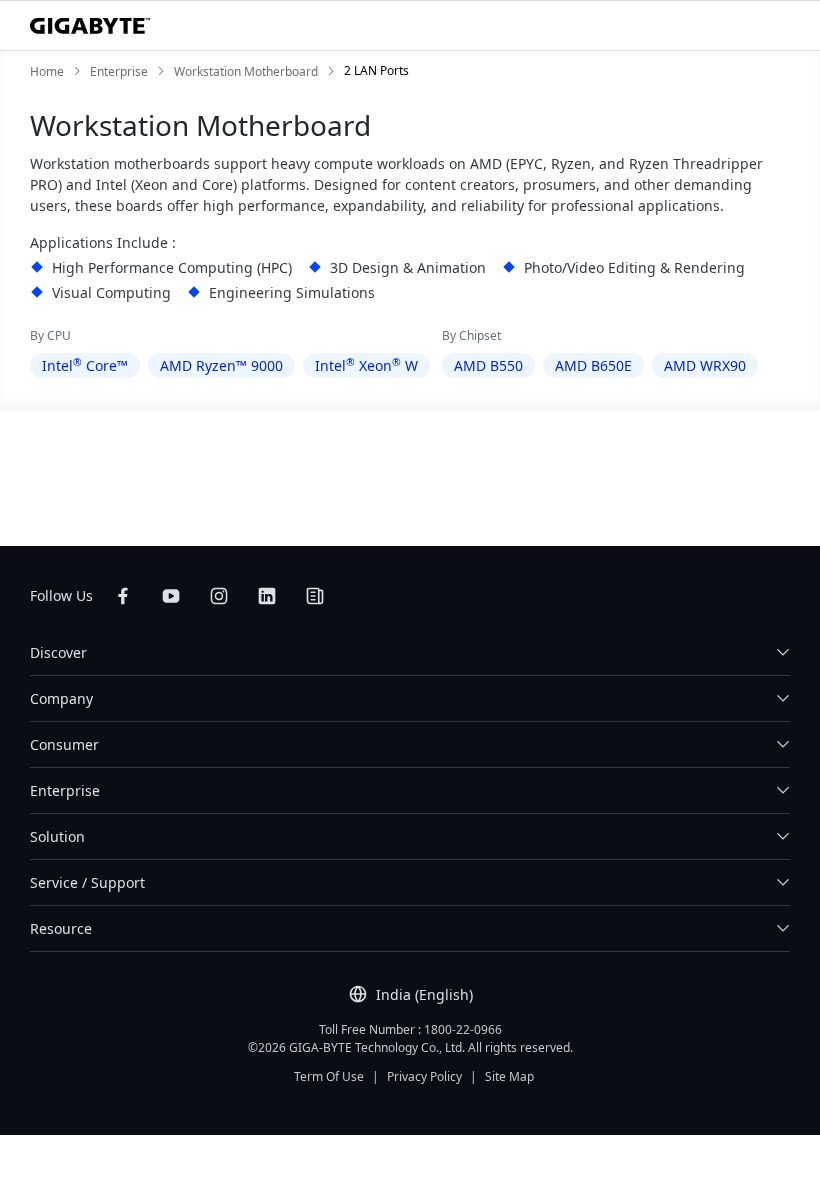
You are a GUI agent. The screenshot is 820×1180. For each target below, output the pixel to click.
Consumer (64, 744)
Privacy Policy (424, 1076)
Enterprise (65, 790)
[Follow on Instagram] (219, 596)
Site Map (509, 1076)
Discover (58, 652)
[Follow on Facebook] (123, 596)
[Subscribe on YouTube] (171, 596)
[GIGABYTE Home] (90, 26)
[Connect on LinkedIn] (267, 596)
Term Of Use (329, 1076)
